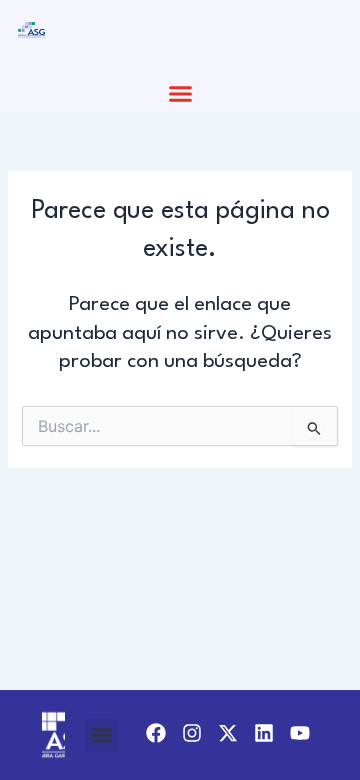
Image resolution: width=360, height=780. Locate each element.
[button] (180, 94)
